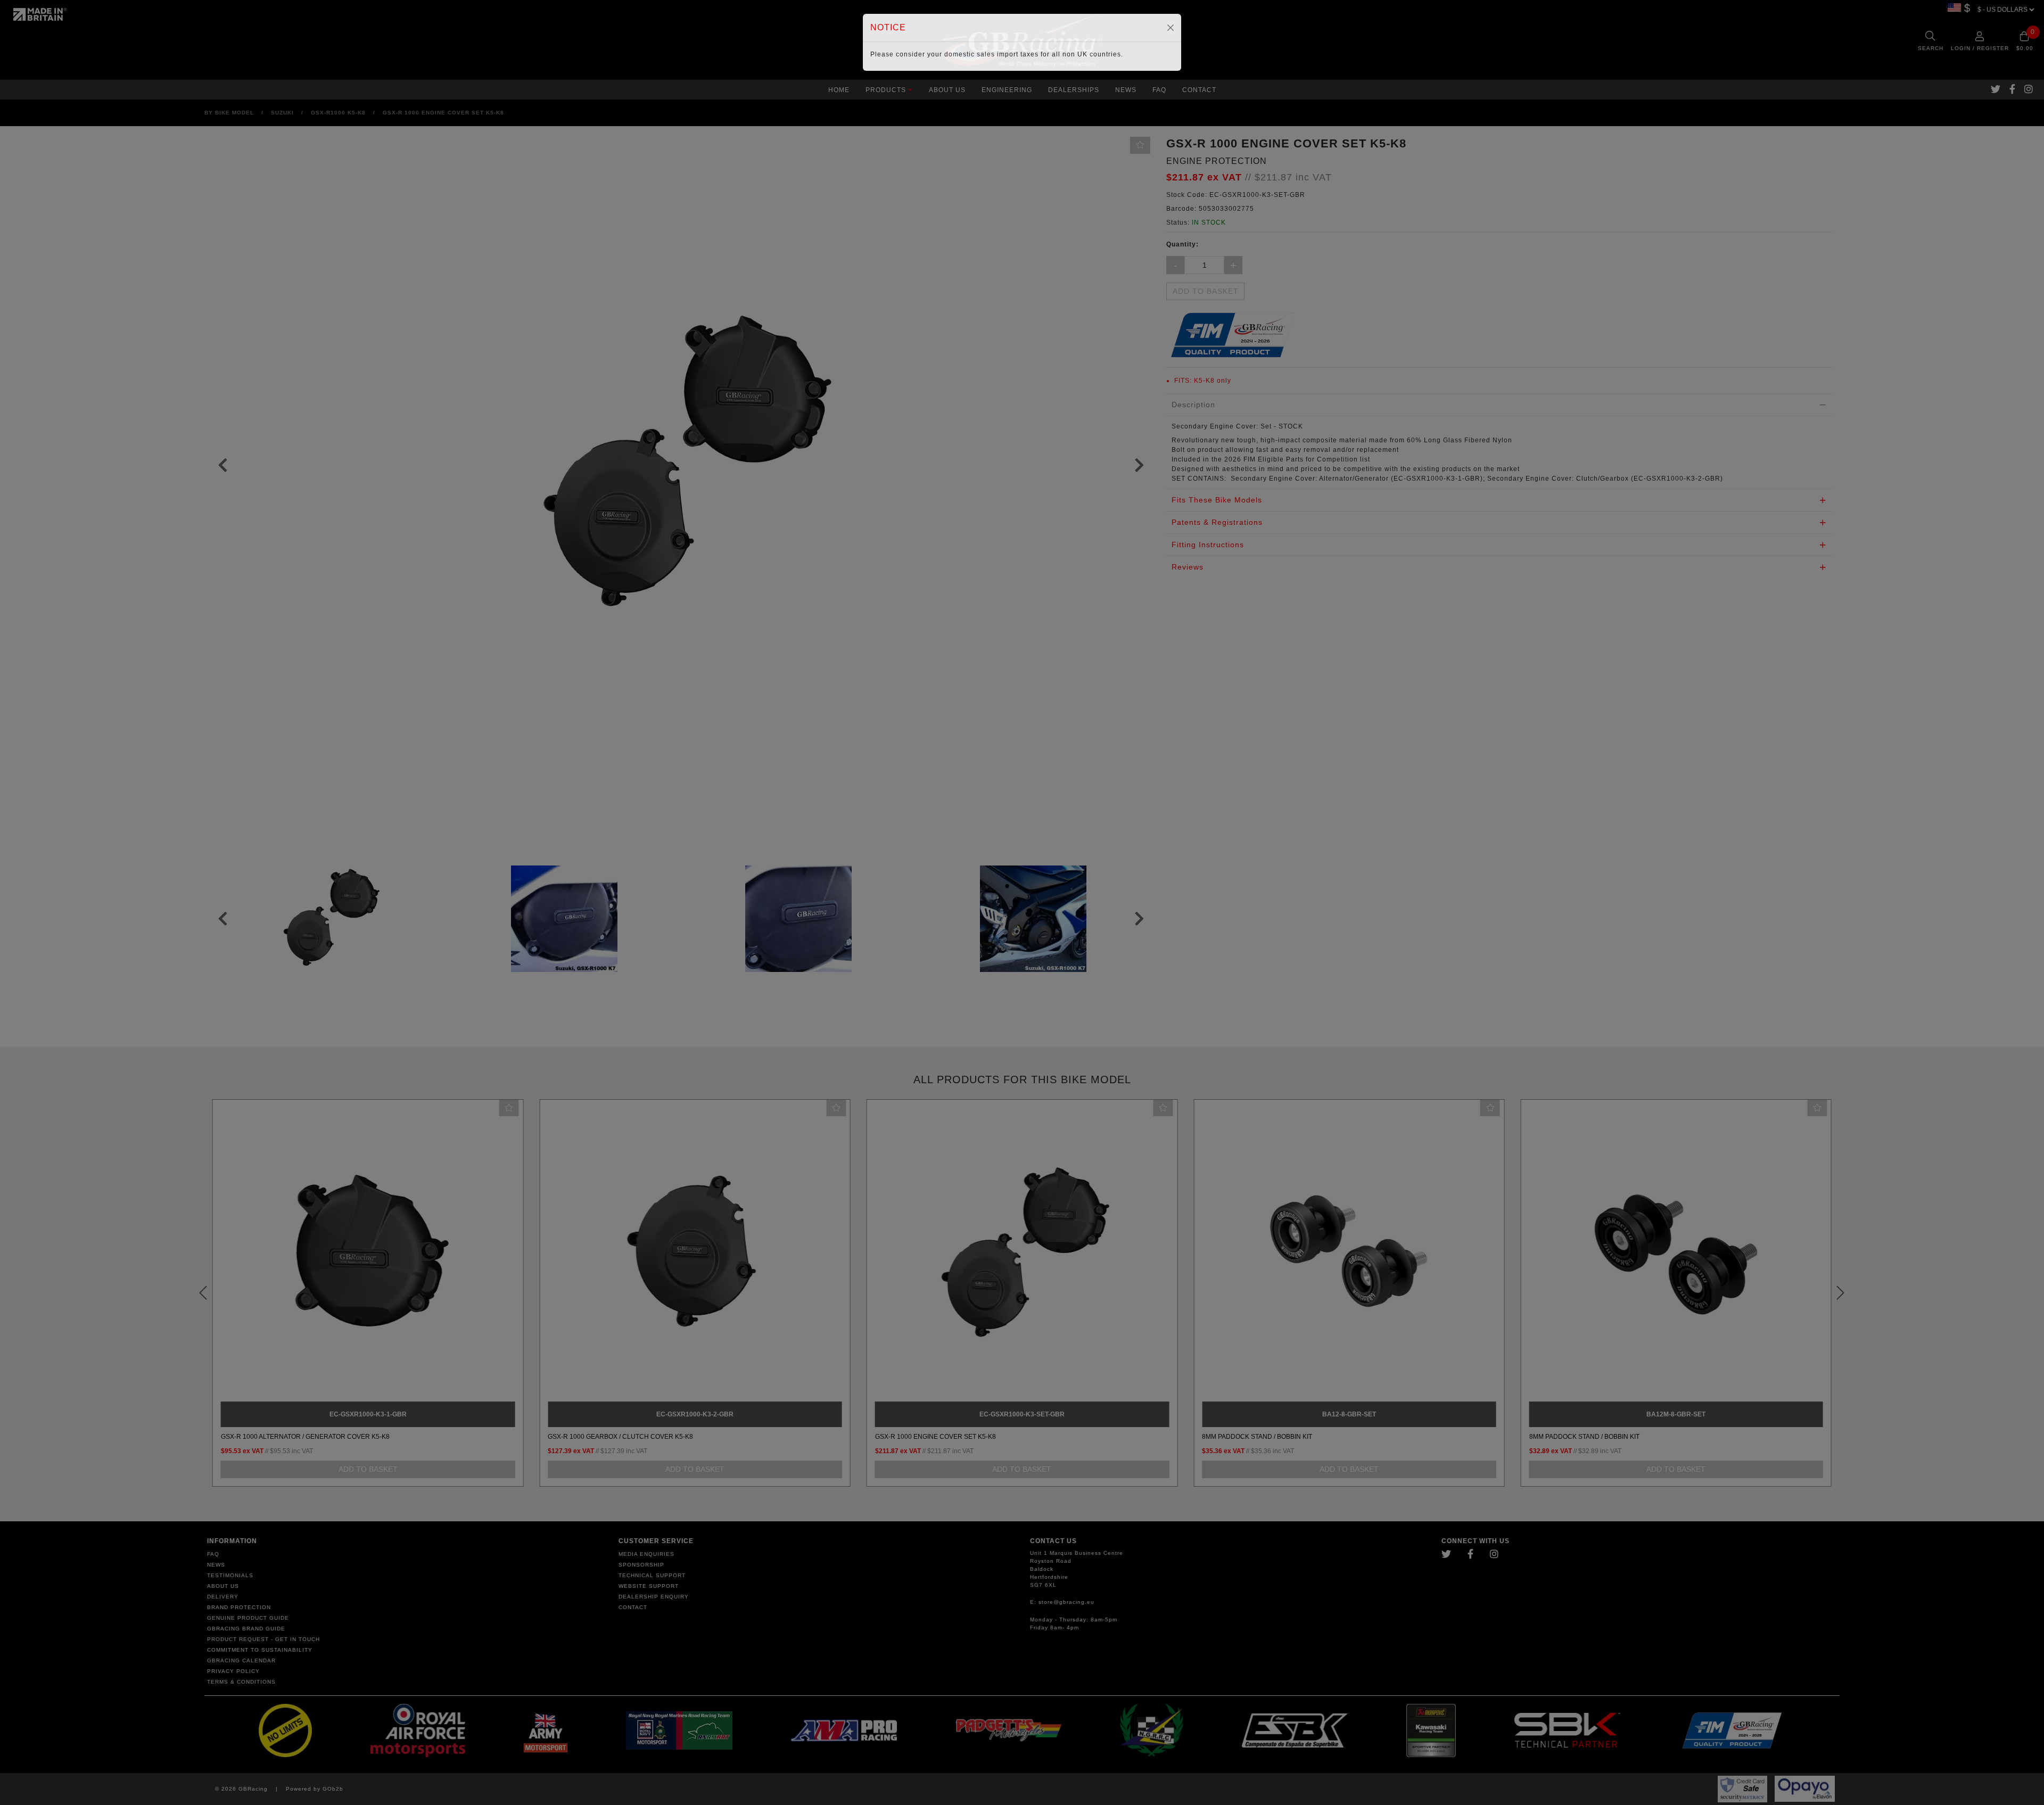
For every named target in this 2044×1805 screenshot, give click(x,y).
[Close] (1171, 28)
